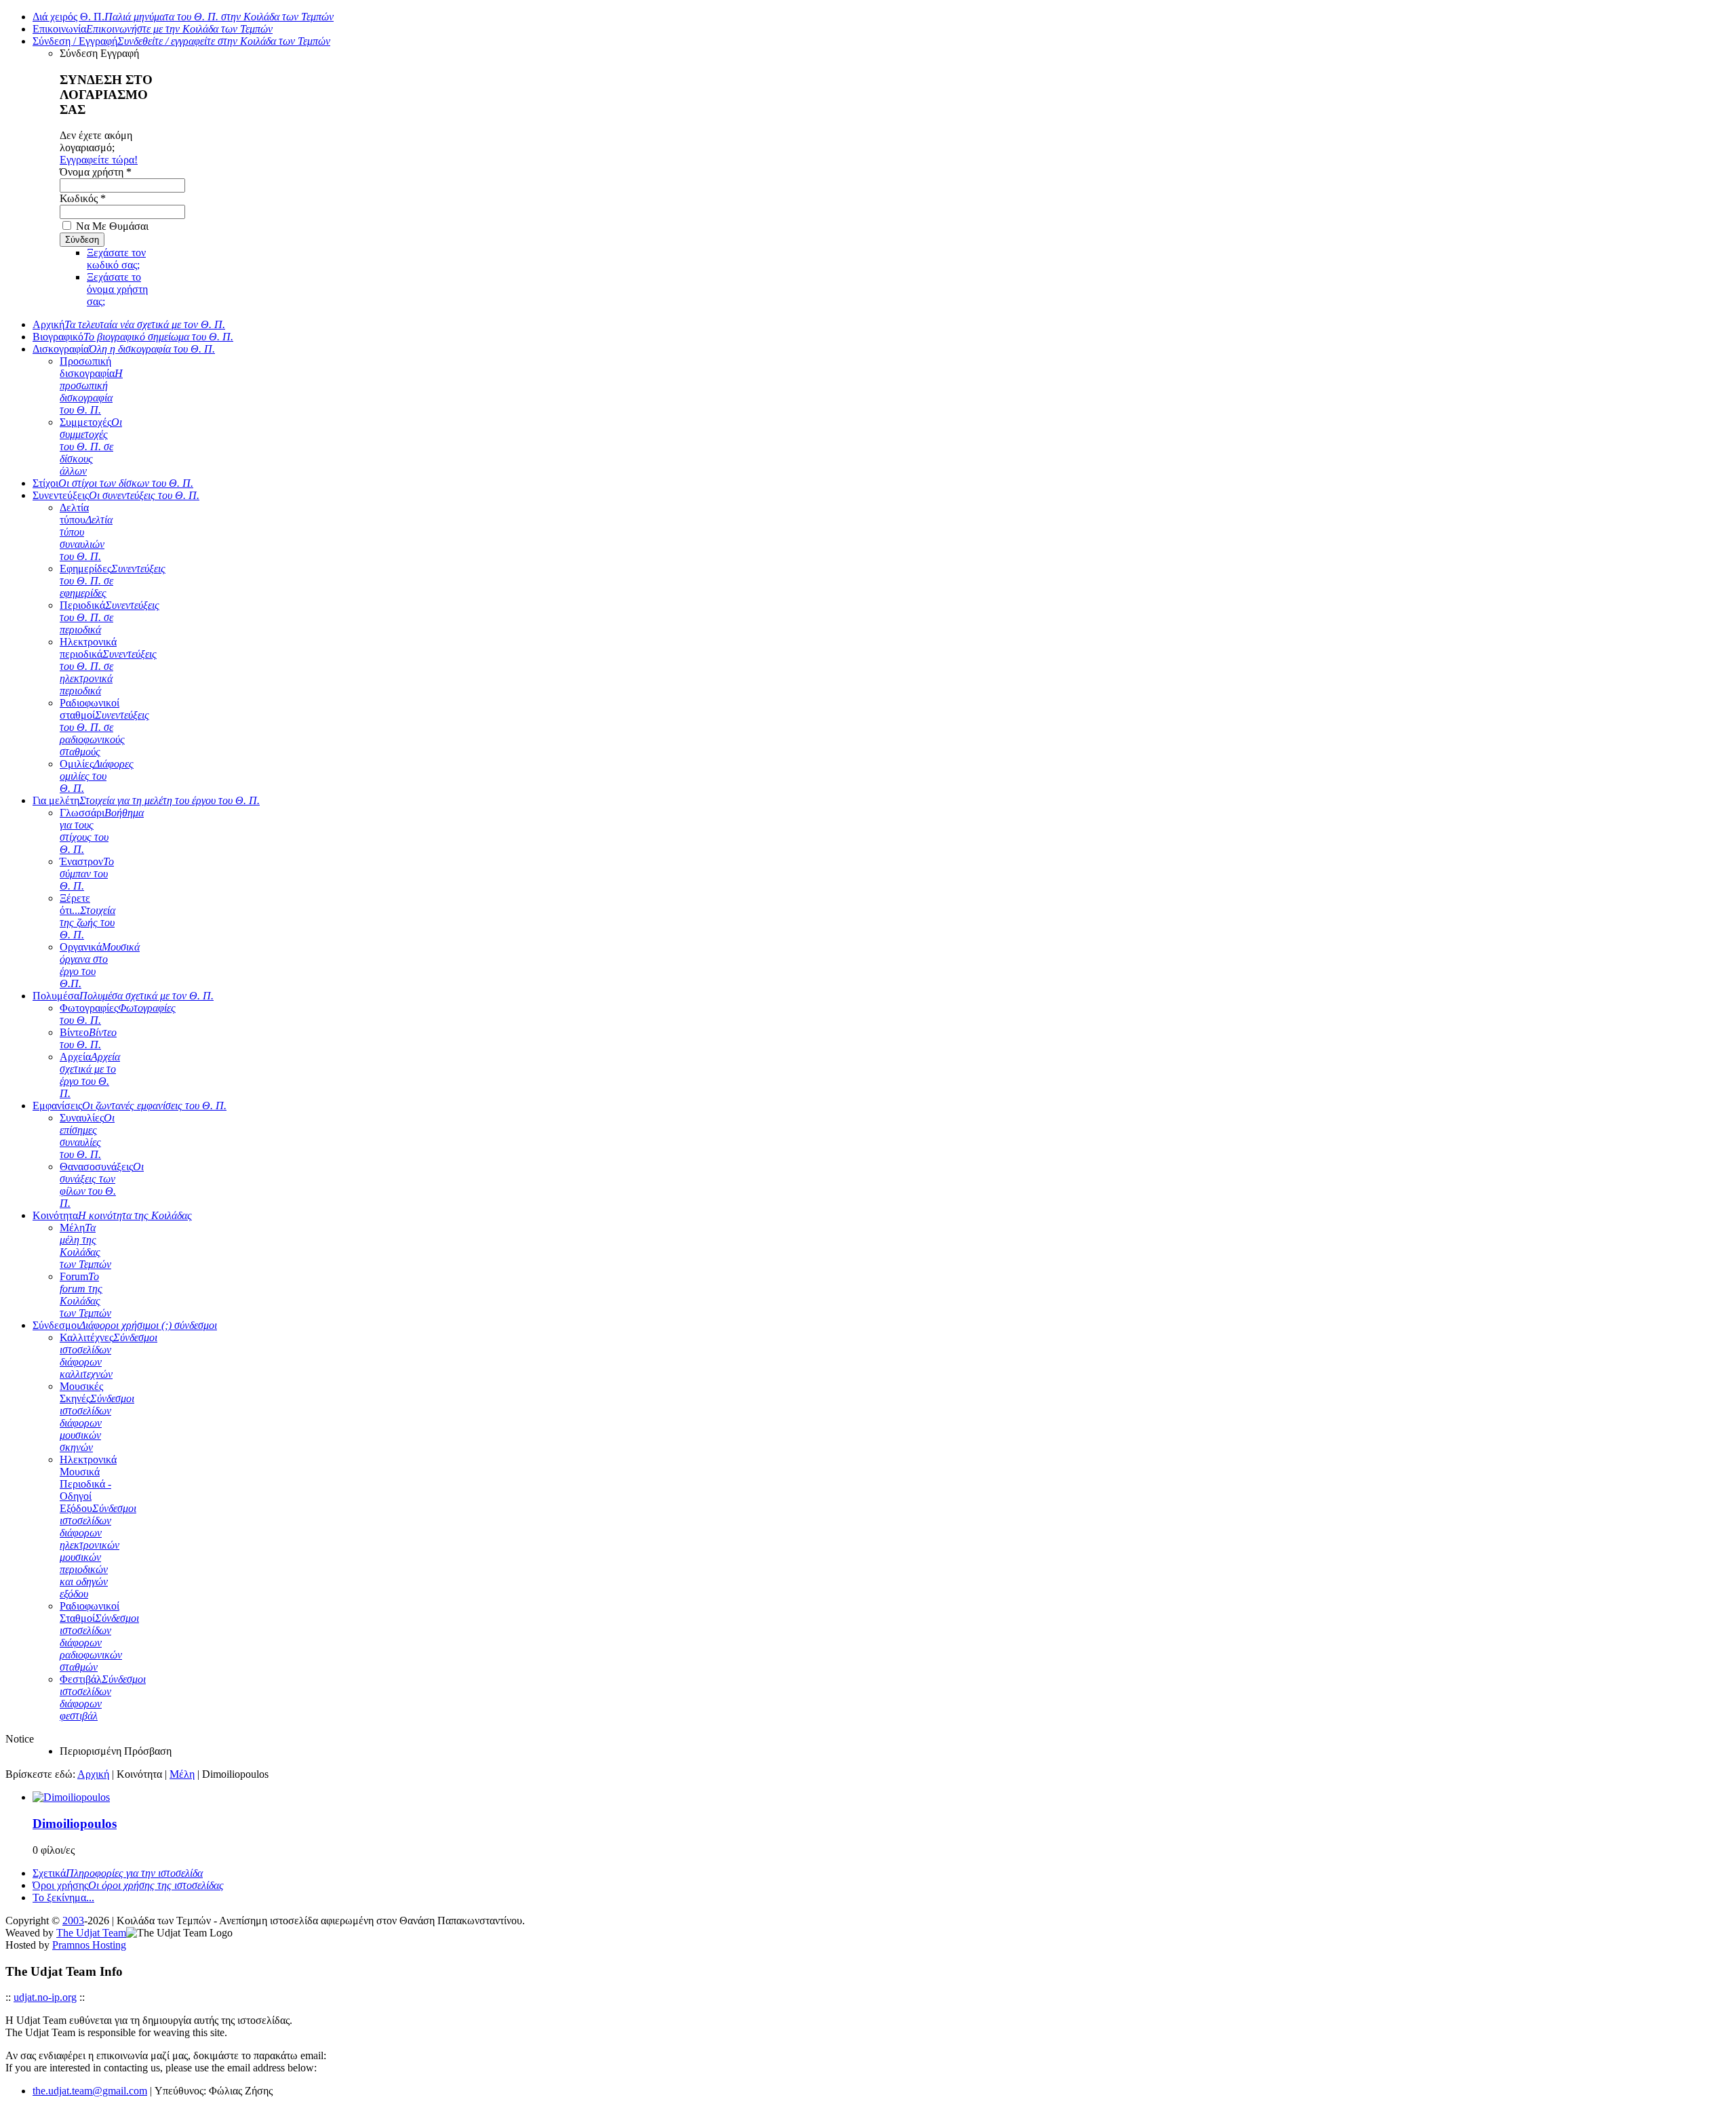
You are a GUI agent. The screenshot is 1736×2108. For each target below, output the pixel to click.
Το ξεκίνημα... (63, 1897)
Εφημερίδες (113, 581)
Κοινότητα (112, 1215)
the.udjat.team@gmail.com (90, 2091)
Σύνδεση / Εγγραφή (181, 41)
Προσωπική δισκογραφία (91, 385)
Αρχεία (90, 1075)
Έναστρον (87, 874)
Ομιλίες (97, 776)
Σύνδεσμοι (125, 1325)
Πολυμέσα (123, 996)
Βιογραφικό (133, 337)
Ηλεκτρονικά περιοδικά (108, 666)
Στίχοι (113, 483)
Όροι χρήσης (128, 1885)
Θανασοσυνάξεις (102, 1185)
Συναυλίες (87, 1136)
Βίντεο (88, 1038)
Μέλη (85, 1246)
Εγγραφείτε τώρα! (99, 160)
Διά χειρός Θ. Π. (183, 17)
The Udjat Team (91, 1933)
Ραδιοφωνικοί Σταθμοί (99, 1636)
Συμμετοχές (91, 446)
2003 (73, 1921)
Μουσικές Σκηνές (97, 1417)
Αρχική (129, 324)
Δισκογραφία (124, 349)
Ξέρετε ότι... (87, 916)
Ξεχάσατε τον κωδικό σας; (116, 259)
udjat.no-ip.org (45, 1997)
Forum (85, 1295)
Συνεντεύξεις (116, 495)
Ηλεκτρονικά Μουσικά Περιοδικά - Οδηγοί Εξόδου (98, 1527)
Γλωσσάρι (102, 831)
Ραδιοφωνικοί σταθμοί (104, 727)
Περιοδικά (110, 617)
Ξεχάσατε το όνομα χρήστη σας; (117, 289)
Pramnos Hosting (89, 1945)
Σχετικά (118, 1873)
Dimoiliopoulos (75, 1824)
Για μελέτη (146, 800)
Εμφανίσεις (130, 1106)
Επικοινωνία (153, 29)
